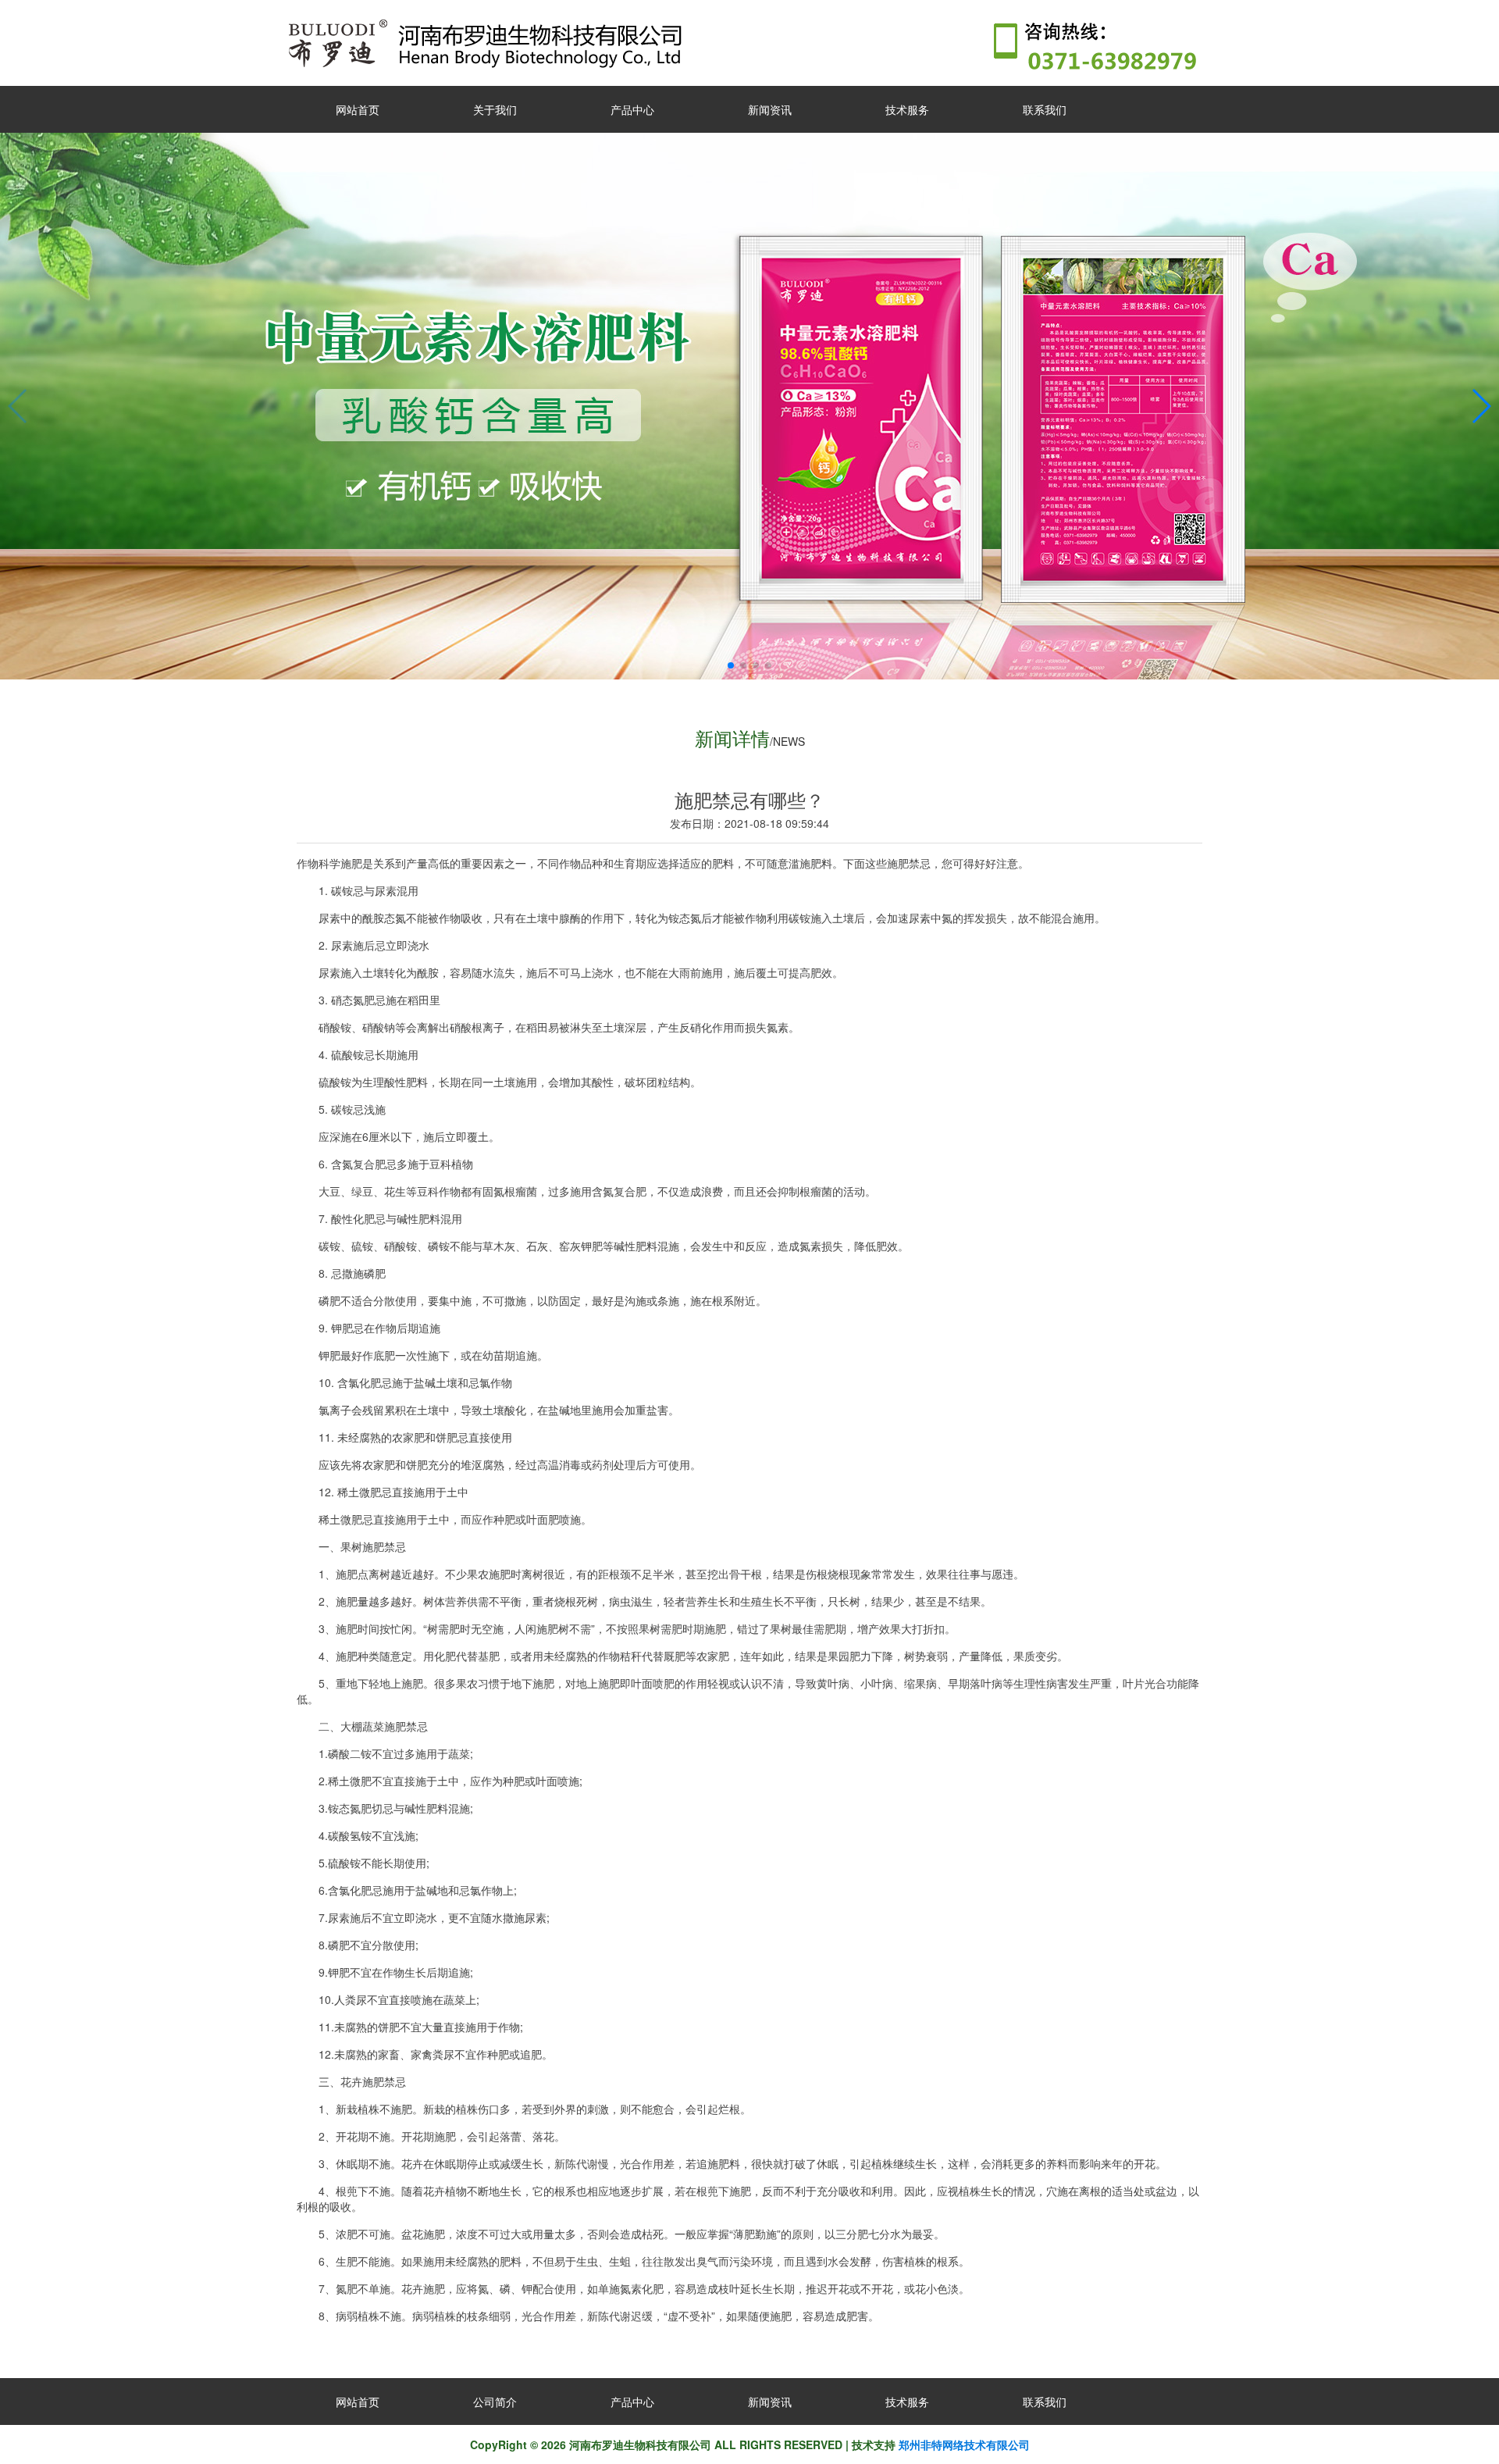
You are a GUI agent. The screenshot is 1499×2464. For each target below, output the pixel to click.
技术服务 (907, 109)
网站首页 (358, 109)
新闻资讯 (770, 109)
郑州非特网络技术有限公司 (963, 2444)
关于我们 (495, 109)
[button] (731, 665)
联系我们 (1045, 109)
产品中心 (632, 109)
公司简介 (495, 2402)
